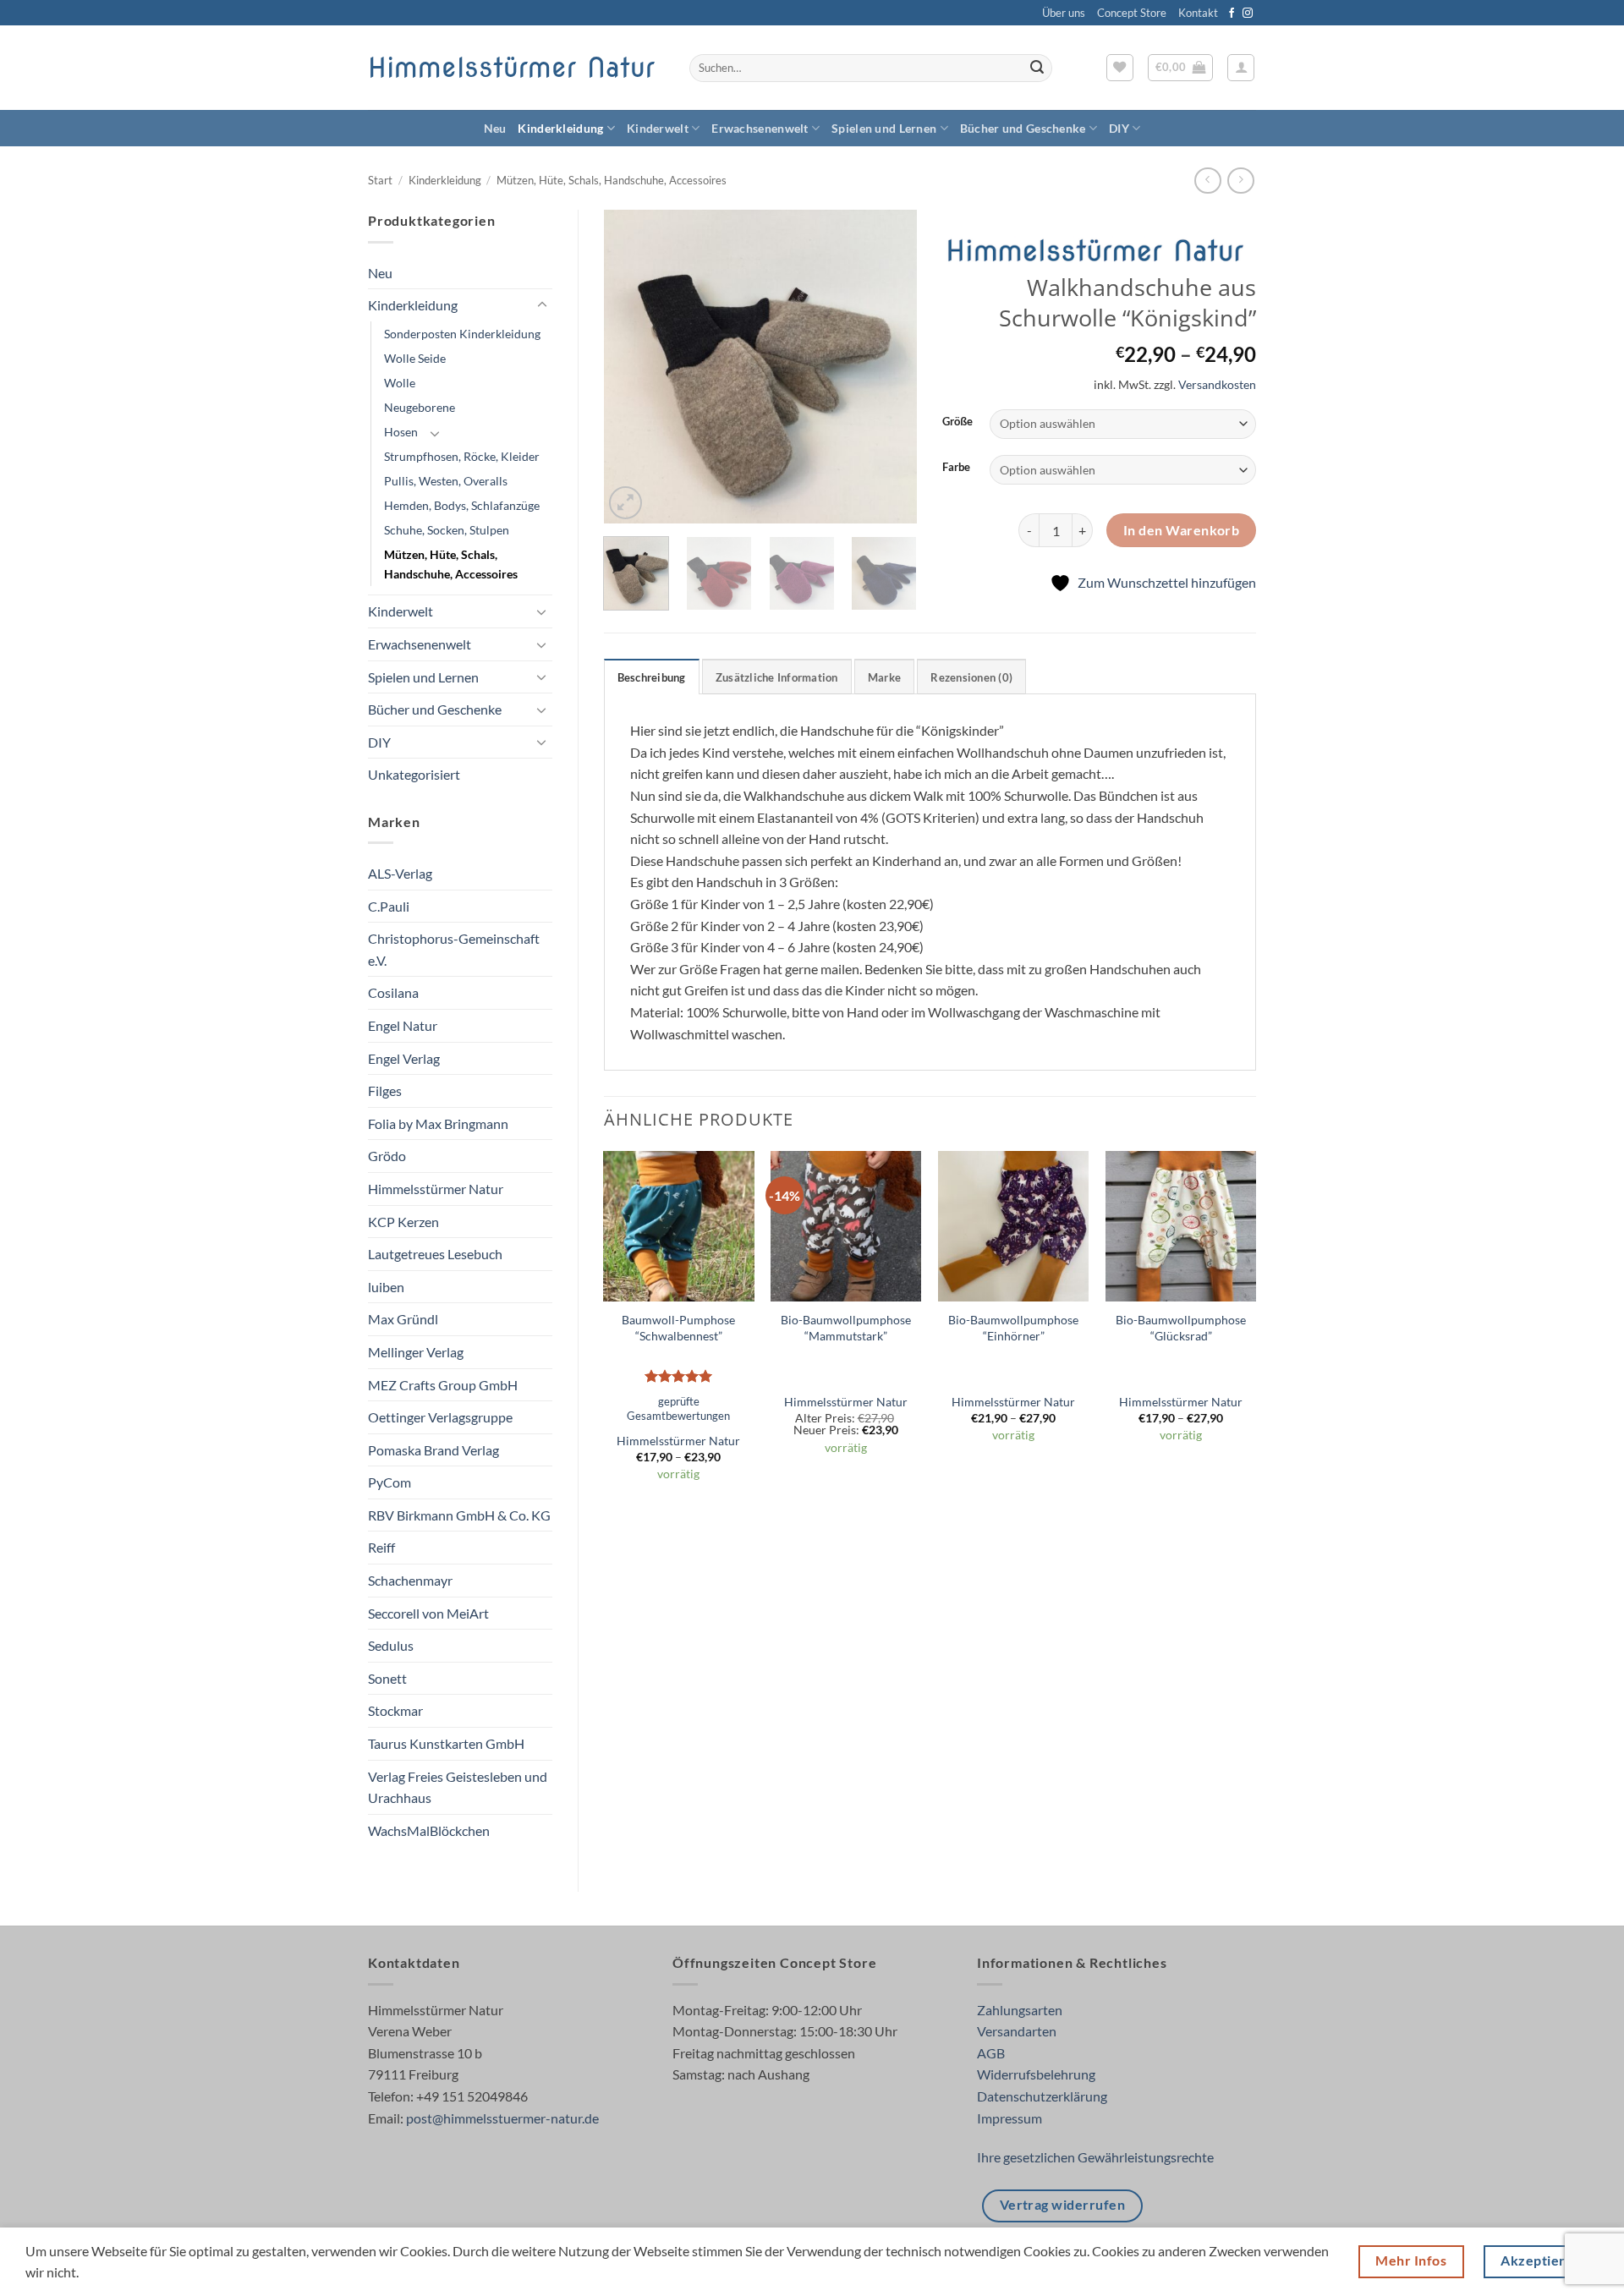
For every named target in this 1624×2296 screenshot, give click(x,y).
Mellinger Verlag (416, 1352)
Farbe (956, 468)
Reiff (381, 1547)
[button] (1181, 68)
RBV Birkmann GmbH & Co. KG (459, 1515)
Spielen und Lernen (884, 128)
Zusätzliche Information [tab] (777, 677)
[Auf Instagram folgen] (1248, 14)
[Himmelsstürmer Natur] (1098, 252)
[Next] (890, 367)
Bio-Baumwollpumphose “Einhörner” (1013, 1328)
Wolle (400, 383)
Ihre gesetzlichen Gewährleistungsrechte (1095, 2157)
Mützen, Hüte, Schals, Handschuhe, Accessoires (612, 180)
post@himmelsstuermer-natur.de (502, 2118)
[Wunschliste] (1120, 68)
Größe (957, 422)
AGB (991, 2053)
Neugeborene (420, 407)
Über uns (1064, 13)
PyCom (390, 1482)
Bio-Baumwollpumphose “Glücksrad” (1181, 1328)
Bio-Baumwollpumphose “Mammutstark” (846, 1328)
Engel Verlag (404, 1058)
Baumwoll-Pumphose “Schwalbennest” (678, 1328)
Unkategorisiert (414, 774)
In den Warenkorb (1181, 530)
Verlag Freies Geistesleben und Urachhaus (458, 1787)
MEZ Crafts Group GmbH (443, 1385)
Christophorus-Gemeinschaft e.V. (454, 949)
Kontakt (1198, 13)
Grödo (387, 1156)
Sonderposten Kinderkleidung (462, 334)
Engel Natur (403, 1025)
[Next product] (1207, 181)
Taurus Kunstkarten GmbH (446, 1743)
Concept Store (1132, 13)
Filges (385, 1090)
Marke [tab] (884, 677)
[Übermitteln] (1037, 68)
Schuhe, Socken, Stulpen (447, 530)
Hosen (401, 432)
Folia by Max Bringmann (438, 1123)
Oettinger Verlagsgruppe (440, 1417)
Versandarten (1017, 2031)
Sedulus (391, 1645)
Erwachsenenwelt (760, 128)
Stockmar (395, 1710)
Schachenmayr (410, 1580)
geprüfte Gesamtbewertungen (678, 1408)
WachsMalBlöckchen (429, 1830)
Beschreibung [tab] (652, 677)
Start (380, 180)
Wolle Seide (415, 358)
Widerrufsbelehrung (1036, 2074)
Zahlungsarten (1020, 2010)
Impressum (1010, 2118)
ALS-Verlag (400, 873)
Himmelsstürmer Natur (511, 68)
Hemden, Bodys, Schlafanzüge (462, 505)
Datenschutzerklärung (1042, 2096)
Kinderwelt (658, 128)
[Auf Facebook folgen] (1232, 14)
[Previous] (631, 367)
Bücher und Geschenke (1023, 128)
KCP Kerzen (403, 1222)
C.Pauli (389, 906)
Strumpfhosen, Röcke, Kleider (462, 456)
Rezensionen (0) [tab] (971, 677)
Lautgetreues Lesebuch (435, 1254)
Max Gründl (403, 1319)
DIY (1119, 128)
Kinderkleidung (560, 128)
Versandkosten (1217, 384)
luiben (386, 1287)
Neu (495, 128)
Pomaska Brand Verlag (433, 1450)
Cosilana (393, 992)
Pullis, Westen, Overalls (446, 481)
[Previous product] (1240, 181)
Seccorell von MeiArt (428, 1613)
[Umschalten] (542, 305)
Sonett (387, 1678)
